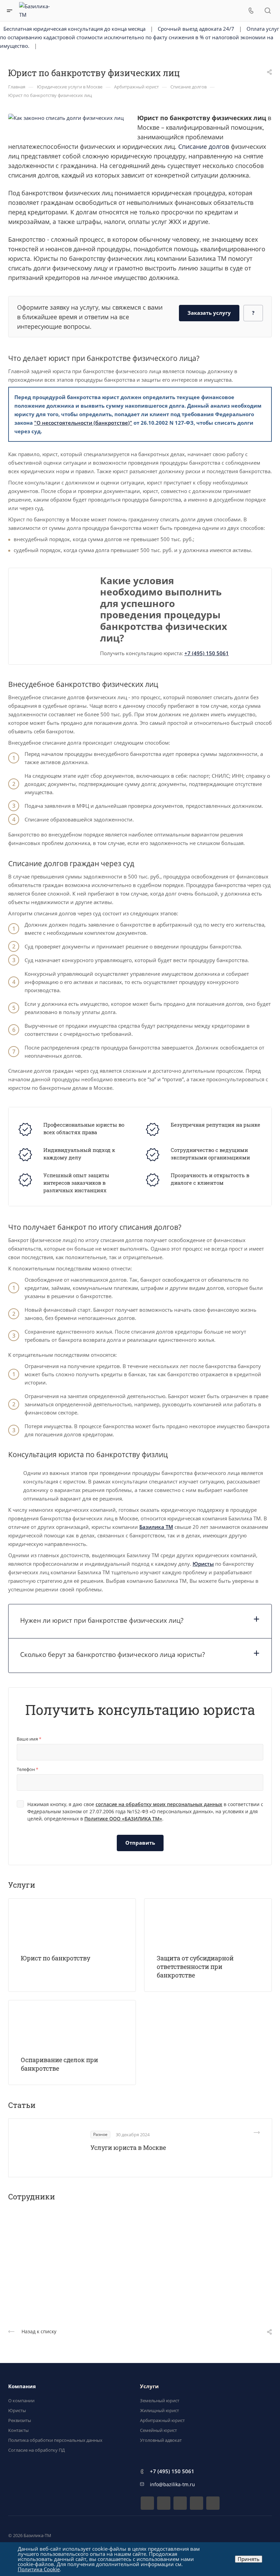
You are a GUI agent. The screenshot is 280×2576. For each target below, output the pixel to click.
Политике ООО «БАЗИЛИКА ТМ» (123, 1819)
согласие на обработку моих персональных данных (159, 1804)
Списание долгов (204, 146)
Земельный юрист (160, 2401)
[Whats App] (180, 2503)
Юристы (203, 1564)
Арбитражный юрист (162, 2420)
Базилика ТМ (156, 1527)
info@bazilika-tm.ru (172, 2484)
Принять (249, 2559)
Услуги (149, 2386)
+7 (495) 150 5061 (207, 653)
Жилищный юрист (159, 2410)
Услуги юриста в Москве (128, 2148)
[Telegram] (164, 2503)
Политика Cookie (39, 2569)
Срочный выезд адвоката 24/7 (196, 29)
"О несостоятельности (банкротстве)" (83, 423)
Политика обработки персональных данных (55, 2440)
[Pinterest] (213, 2503)
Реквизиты (20, 2420)
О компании (21, 2401)
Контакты (18, 2430)
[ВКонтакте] (147, 2503)
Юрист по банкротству (55, 1958)
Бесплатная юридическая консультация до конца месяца (74, 29)
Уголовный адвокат (161, 2440)
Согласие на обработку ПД (37, 2450)
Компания (22, 2386)
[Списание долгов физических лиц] (66, 117)
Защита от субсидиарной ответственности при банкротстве (195, 1967)
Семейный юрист (158, 2430)
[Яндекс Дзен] (197, 2503)
